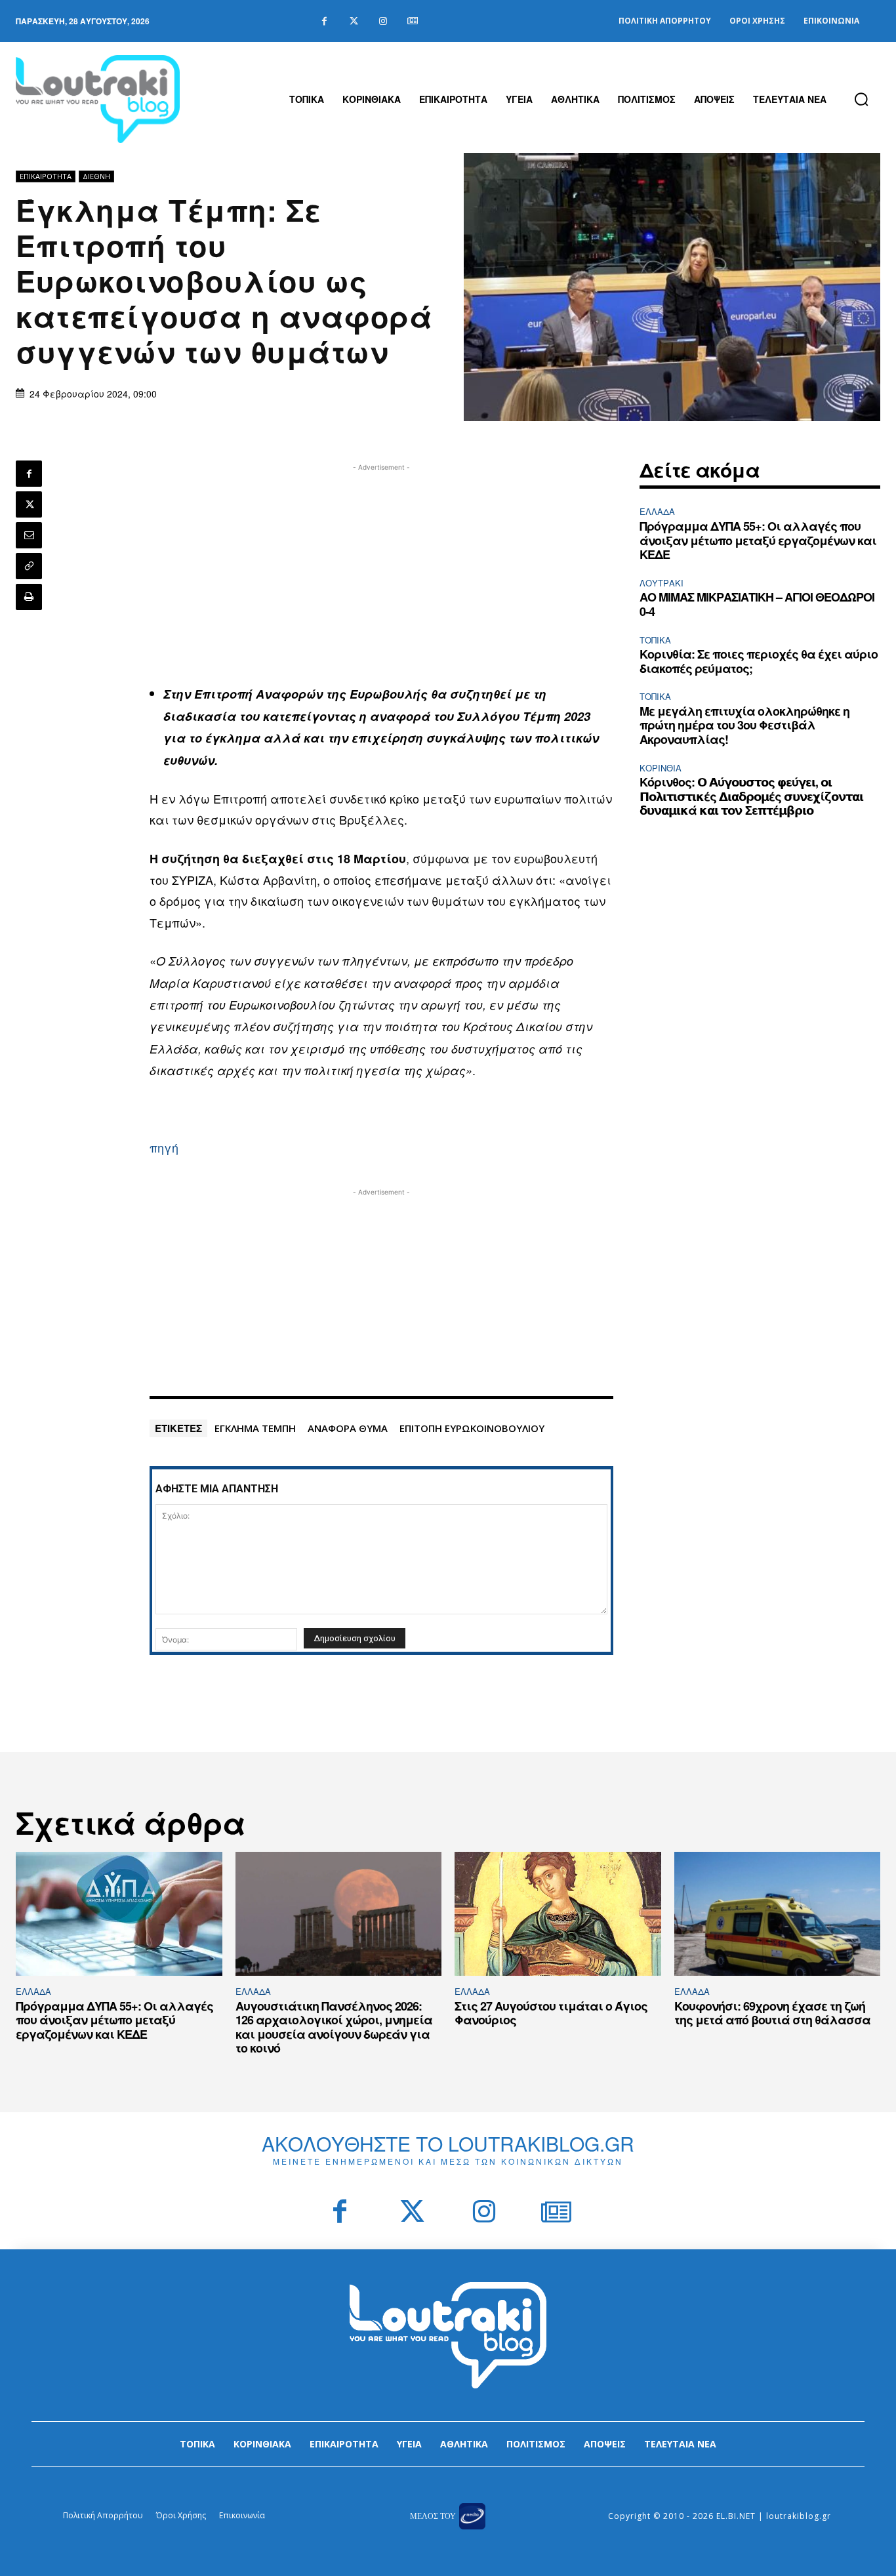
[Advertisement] (381, 566)
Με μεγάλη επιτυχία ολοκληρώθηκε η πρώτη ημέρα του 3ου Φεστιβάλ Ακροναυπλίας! (744, 725)
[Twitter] (354, 21)
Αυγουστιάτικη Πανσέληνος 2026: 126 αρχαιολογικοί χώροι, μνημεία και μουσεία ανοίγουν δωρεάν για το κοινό (334, 2027)
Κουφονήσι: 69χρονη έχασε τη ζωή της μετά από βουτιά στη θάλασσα (772, 2013)
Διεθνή (96, 176)
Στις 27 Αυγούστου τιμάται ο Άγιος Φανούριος (551, 2013)
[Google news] (413, 21)
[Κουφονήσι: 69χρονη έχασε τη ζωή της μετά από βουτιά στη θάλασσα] (778, 1914)
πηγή (164, 1147)
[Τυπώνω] (29, 597)
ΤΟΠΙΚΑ (655, 640)
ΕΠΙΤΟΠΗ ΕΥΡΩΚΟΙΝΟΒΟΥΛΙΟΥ (472, 1428)
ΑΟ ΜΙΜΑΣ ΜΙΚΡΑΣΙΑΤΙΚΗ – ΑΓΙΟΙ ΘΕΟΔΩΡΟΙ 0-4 (757, 604)
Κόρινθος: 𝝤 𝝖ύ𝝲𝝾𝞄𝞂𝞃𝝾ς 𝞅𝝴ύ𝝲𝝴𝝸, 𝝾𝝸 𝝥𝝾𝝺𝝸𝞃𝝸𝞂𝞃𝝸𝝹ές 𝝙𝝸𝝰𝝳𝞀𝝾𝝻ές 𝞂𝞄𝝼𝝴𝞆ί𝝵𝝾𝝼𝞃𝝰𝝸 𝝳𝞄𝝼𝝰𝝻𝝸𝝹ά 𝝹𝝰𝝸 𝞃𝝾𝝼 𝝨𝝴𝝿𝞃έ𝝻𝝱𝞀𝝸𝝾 (751, 796)
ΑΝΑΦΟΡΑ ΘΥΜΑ (348, 1428)
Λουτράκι (662, 583)
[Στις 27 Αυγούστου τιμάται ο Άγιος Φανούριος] (558, 1914)
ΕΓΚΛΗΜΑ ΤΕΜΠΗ (255, 1428)
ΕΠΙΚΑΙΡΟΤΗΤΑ (46, 176)
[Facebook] (324, 21)
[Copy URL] (29, 566)
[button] (861, 99)
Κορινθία (661, 768)
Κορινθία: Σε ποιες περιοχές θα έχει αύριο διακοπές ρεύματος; (759, 661)
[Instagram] (383, 21)
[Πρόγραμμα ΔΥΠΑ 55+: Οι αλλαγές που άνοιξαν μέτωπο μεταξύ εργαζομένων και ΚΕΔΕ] (119, 1914)
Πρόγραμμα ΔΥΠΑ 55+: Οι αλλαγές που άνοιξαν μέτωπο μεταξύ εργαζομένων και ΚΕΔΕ (758, 540)
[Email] (29, 535)
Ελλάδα (657, 511)
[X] (29, 504)
